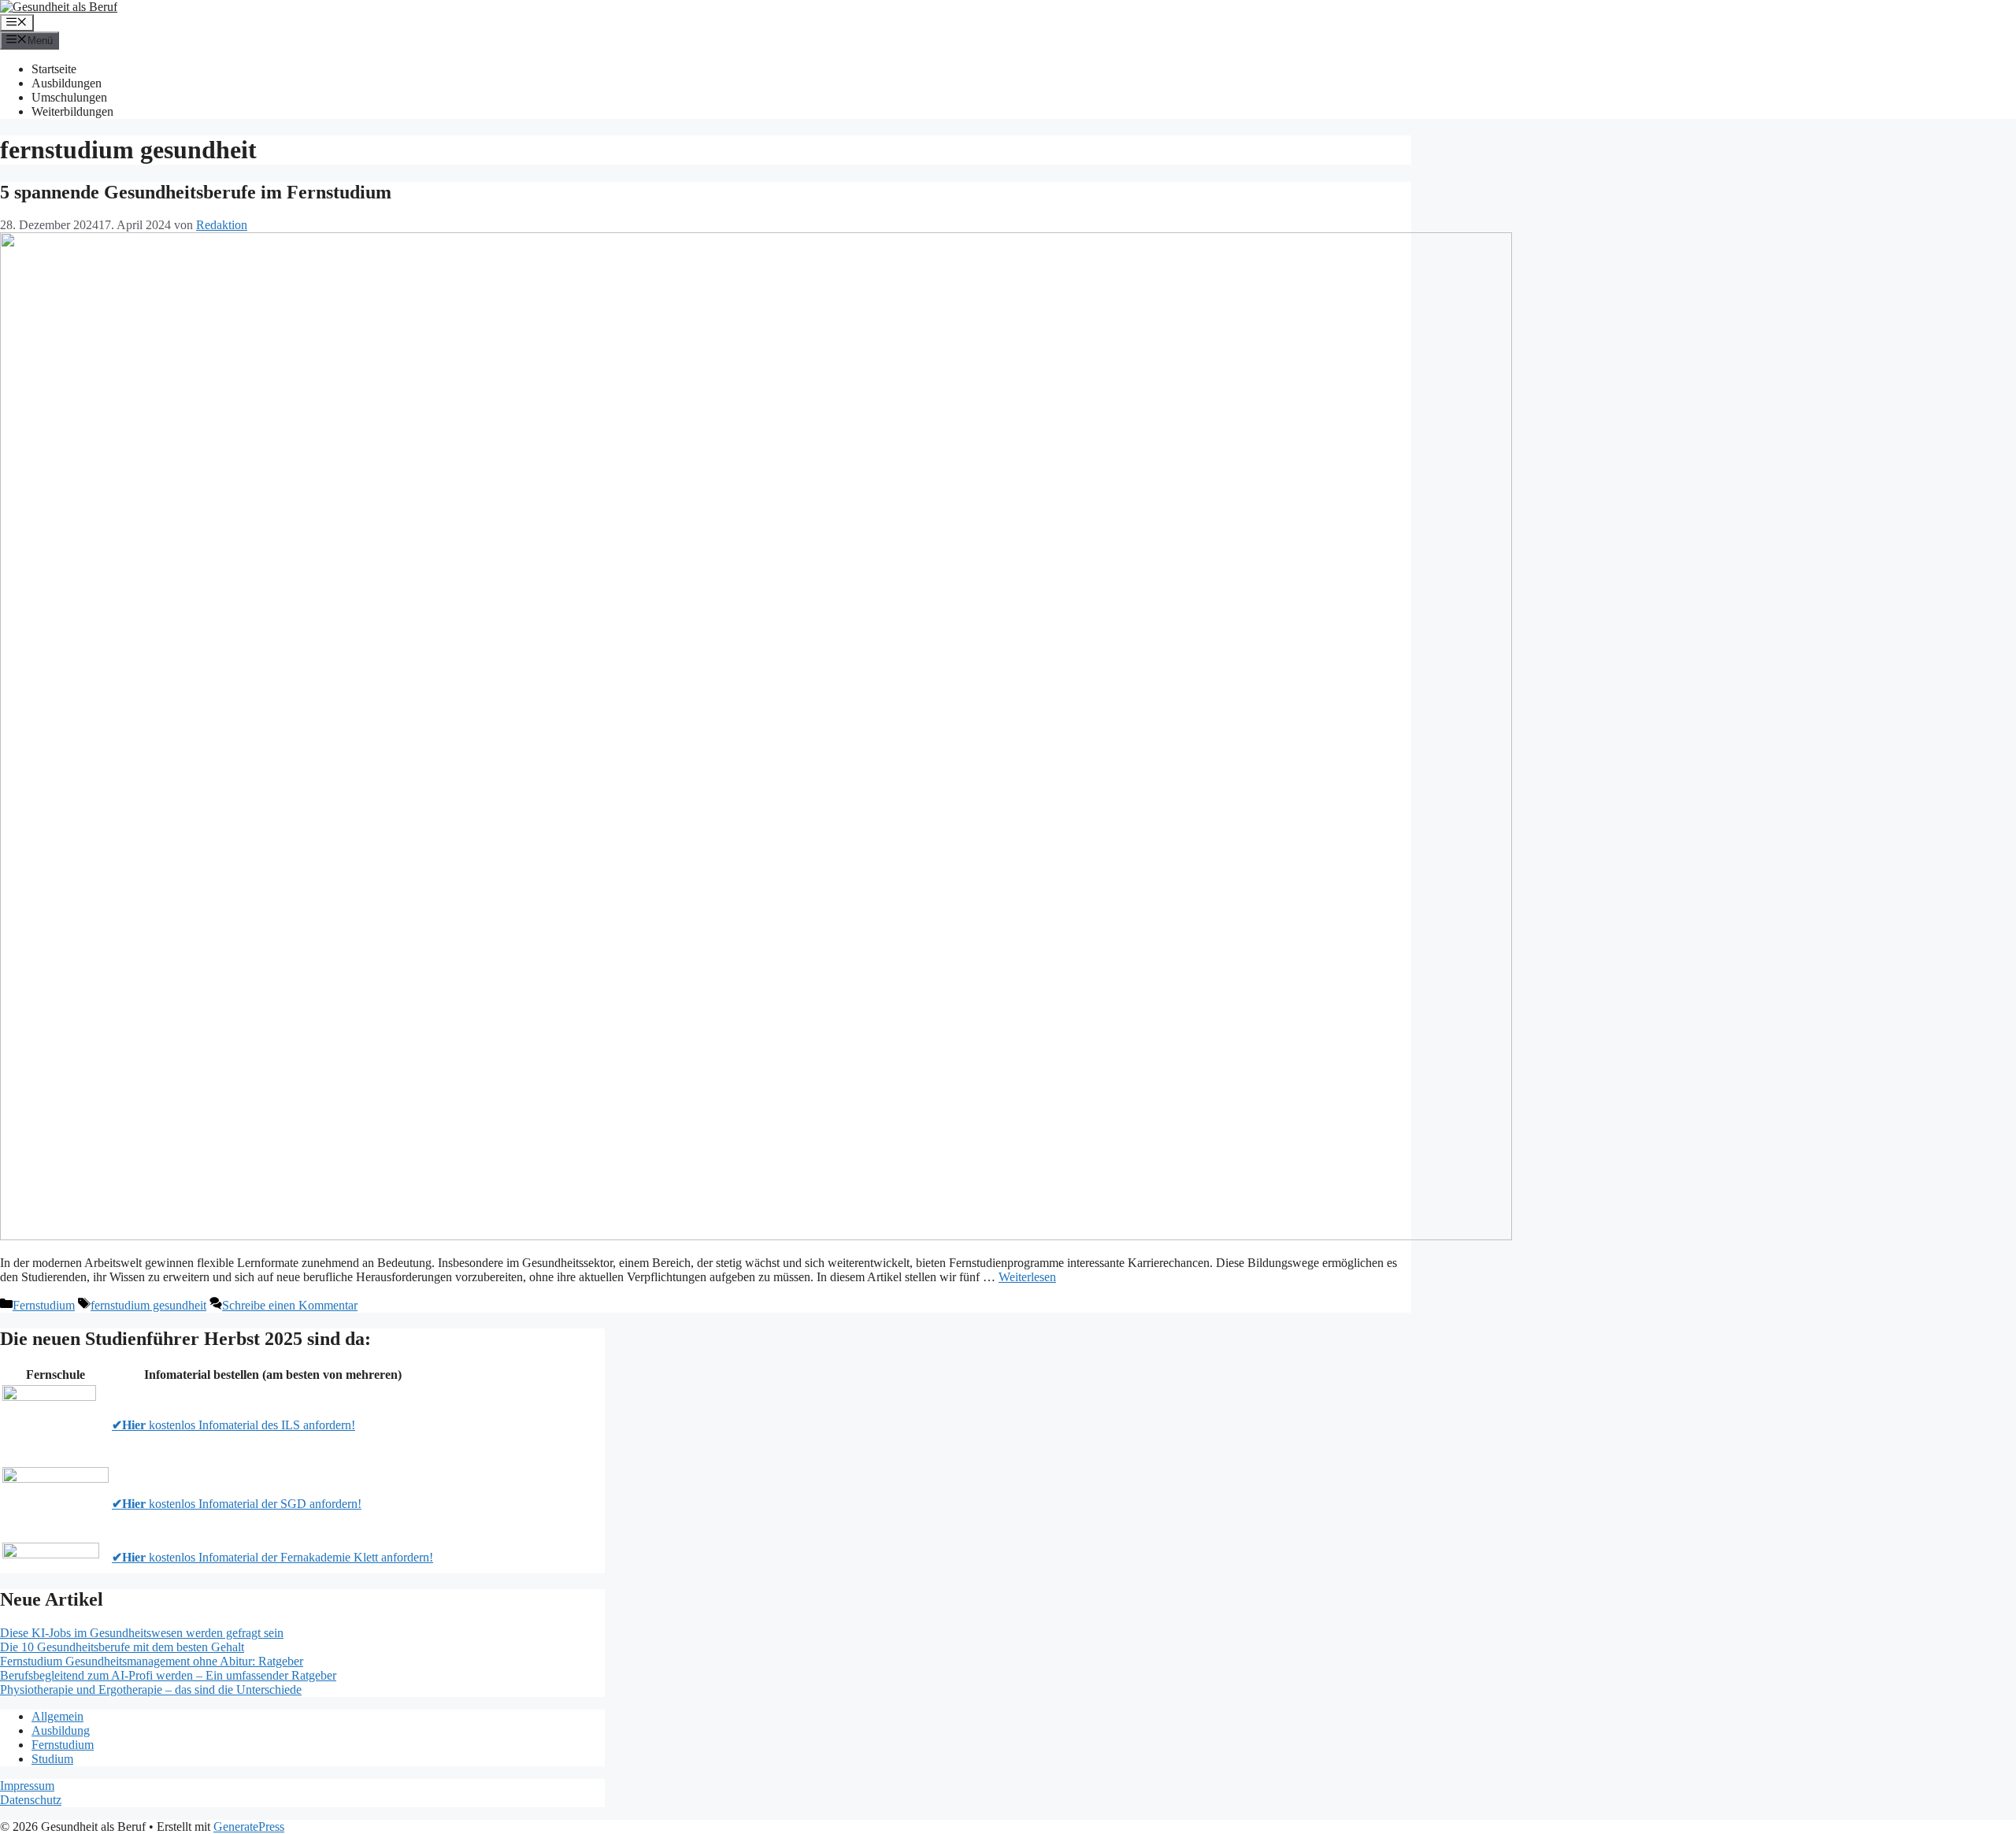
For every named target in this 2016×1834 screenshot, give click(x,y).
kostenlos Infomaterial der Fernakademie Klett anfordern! (272, 1557)
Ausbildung (61, 1730)
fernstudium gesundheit (148, 1305)
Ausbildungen (67, 83)
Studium (52, 1759)
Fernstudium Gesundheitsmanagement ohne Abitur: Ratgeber (152, 1661)
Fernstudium (44, 1305)
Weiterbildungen (72, 111)
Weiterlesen (1027, 1277)
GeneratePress (249, 1827)
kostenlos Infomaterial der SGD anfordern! (237, 1504)
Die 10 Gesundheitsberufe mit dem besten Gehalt (122, 1647)
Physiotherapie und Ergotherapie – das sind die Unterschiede (151, 1690)
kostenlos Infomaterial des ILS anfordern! (233, 1425)
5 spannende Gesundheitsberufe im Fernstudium (196, 192)
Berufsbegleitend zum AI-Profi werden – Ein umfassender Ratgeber (168, 1675)
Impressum (27, 1786)
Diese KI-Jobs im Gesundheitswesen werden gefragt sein (142, 1633)
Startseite (54, 69)
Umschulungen (69, 97)
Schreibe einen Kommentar (290, 1305)
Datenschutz (31, 1800)
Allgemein (57, 1716)
